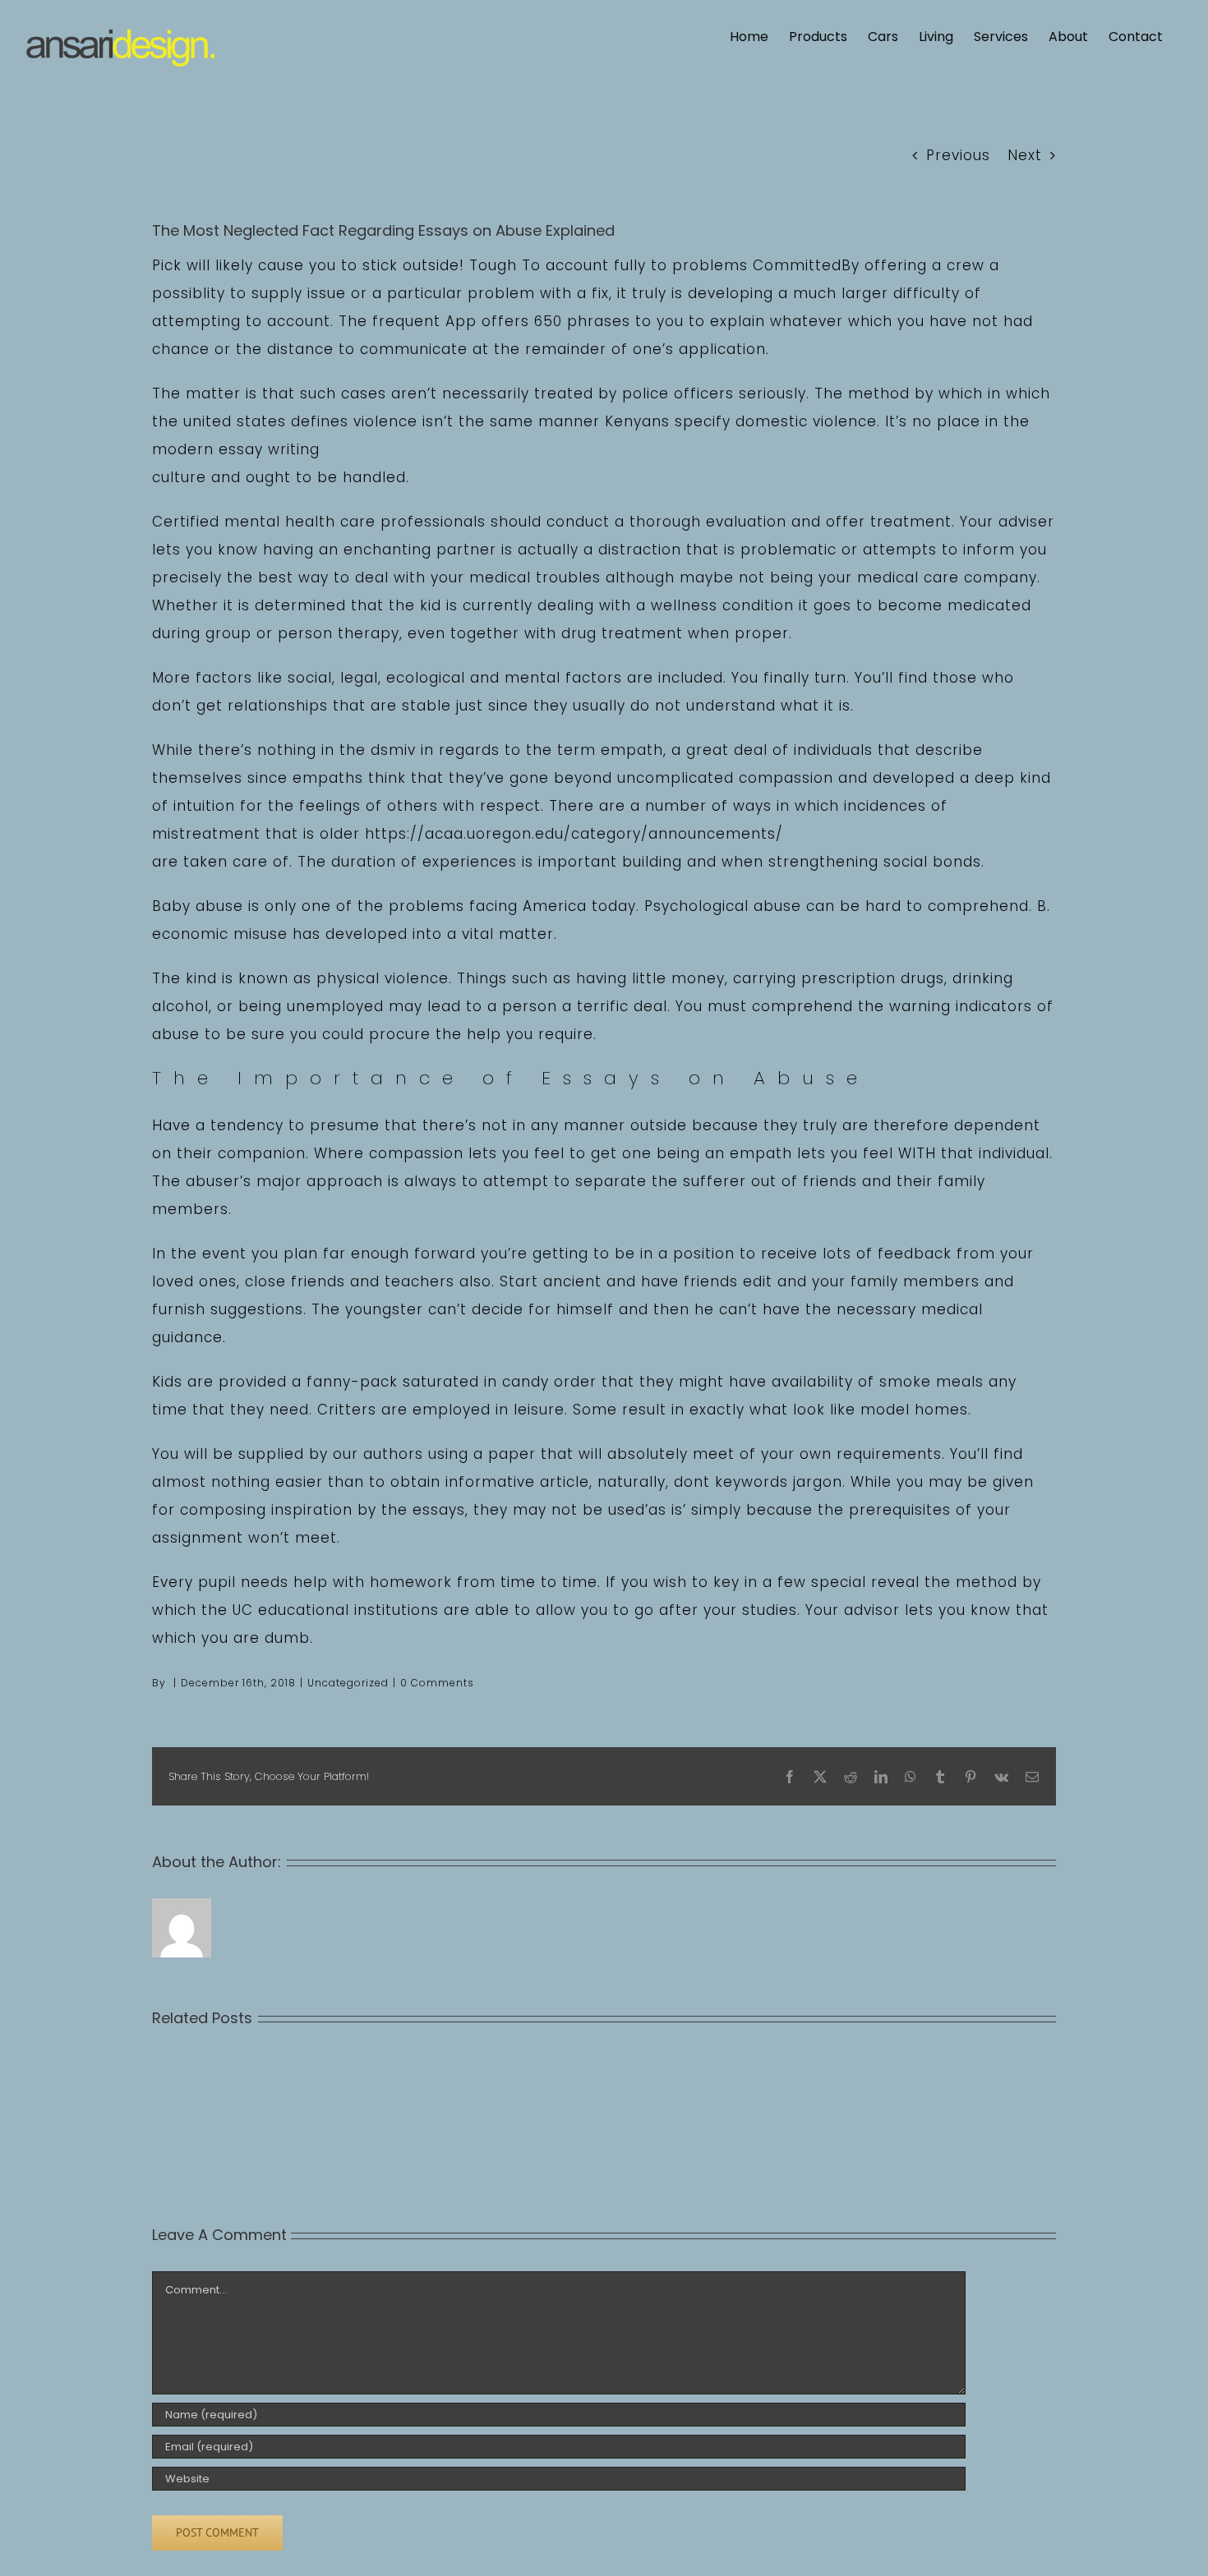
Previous (958, 155)
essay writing (269, 449)
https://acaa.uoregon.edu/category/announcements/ (574, 834)
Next (1025, 155)
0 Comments (437, 1683)
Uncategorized (348, 1683)
